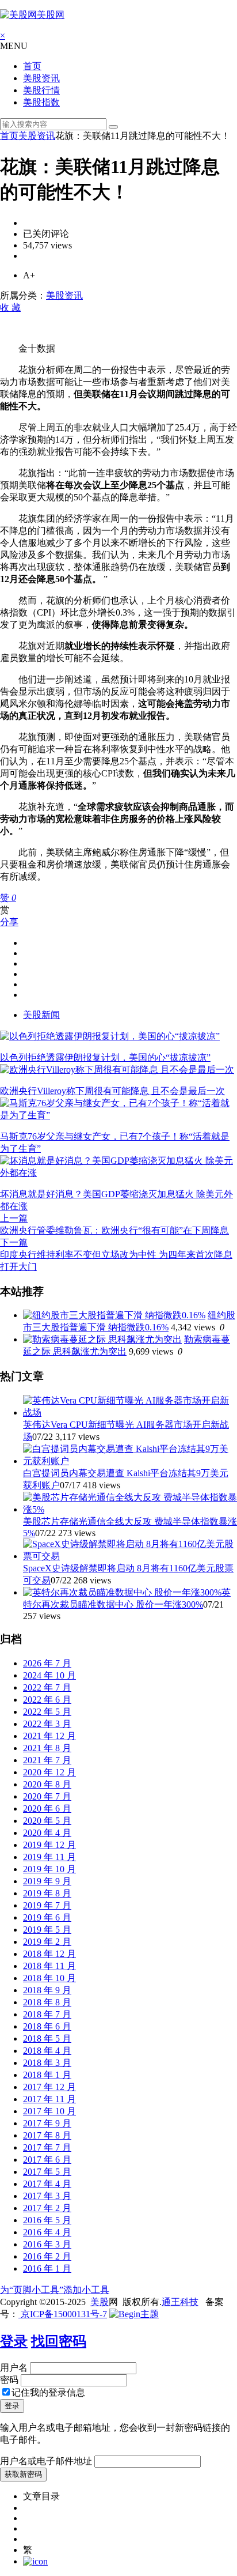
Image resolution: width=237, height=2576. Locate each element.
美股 (100, 2302)
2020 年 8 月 (47, 1784)
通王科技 (180, 2302)
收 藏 (10, 308)
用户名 (14, 2368)
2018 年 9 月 (47, 1990)
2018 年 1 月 (47, 2075)
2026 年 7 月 (47, 1663)
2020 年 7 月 (47, 1796)
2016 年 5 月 (47, 2220)
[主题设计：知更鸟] (134, 2314)
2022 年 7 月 (47, 1687)
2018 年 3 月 (47, 2063)
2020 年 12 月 (49, 1772)
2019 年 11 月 (49, 1857)
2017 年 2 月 (47, 2208)
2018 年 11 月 (49, 1966)
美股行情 (41, 90)
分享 (9, 922)
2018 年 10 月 (49, 1978)
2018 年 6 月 (47, 2026)
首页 (32, 66)
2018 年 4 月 (47, 2051)
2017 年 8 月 (47, 2135)
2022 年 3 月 (47, 1724)
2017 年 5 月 (47, 2172)
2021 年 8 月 (47, 1748)
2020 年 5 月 (47, 1821)
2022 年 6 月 (47, 1700)
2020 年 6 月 (47, 1809)
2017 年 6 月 (47, 2160)
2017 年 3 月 (47, 2196)
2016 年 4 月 (47, 2232)
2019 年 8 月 (47, 1893)
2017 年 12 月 (49, 2087)
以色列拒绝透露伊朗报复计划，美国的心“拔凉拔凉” (105, 1057)
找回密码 (59, 2341)
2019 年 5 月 (47, 1930)
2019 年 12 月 (49, 1845)
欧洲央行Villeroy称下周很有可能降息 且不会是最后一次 (112, 1091)
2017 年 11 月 (49, 2099)
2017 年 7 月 (47, 2147)
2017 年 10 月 (49, 2111)
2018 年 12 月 (49, 1954)
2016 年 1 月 (47, 2268)
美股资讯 (41, 78)
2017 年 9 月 (47, 2123)
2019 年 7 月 (47, 1905)
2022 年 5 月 (47, 1712)
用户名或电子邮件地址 (46, 2461)
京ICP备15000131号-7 (63, 2314)
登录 (14, 2341)
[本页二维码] (35, 2561)
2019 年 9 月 (47, 1881)
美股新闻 (41, 1015)
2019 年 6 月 (47, 1917)
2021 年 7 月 (47, 1760)
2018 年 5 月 (47, 2038)
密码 (9, 2380)
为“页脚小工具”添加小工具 (55, 2290)
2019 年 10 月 (49, 1869)
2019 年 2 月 (47, 1942)
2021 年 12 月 (49, 1736)
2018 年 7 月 (47, 2014)
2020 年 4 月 (47, 1833)
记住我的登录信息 (48, 2392)
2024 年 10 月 (49, 1675)
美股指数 (41, 102)
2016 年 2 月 (47, 2256)
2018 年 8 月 (47, 2002)
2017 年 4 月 (47, 2184)
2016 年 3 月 (47, 2244)
